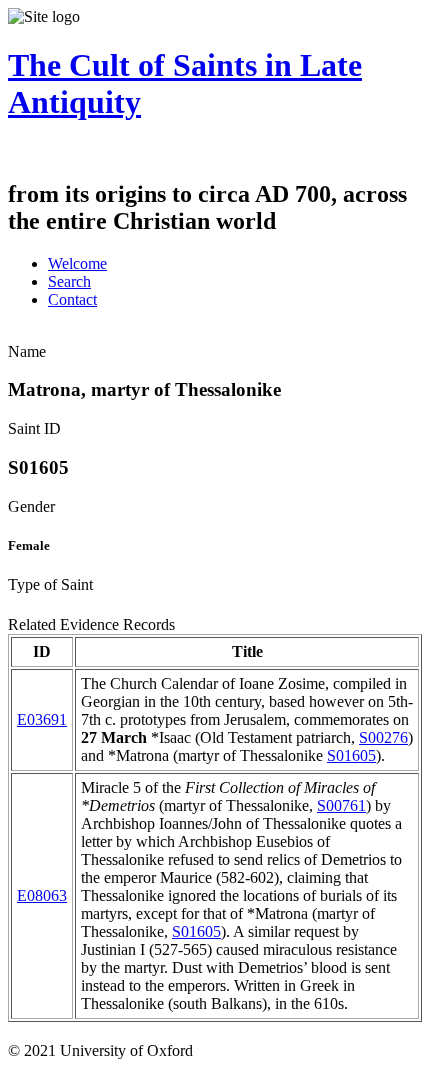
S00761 (341, 805)
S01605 (351, 755)
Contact (72, 299)
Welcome (77, 263)
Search (69, 281)
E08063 (42, 895)
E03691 (42, 719)
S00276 (383, 737)
